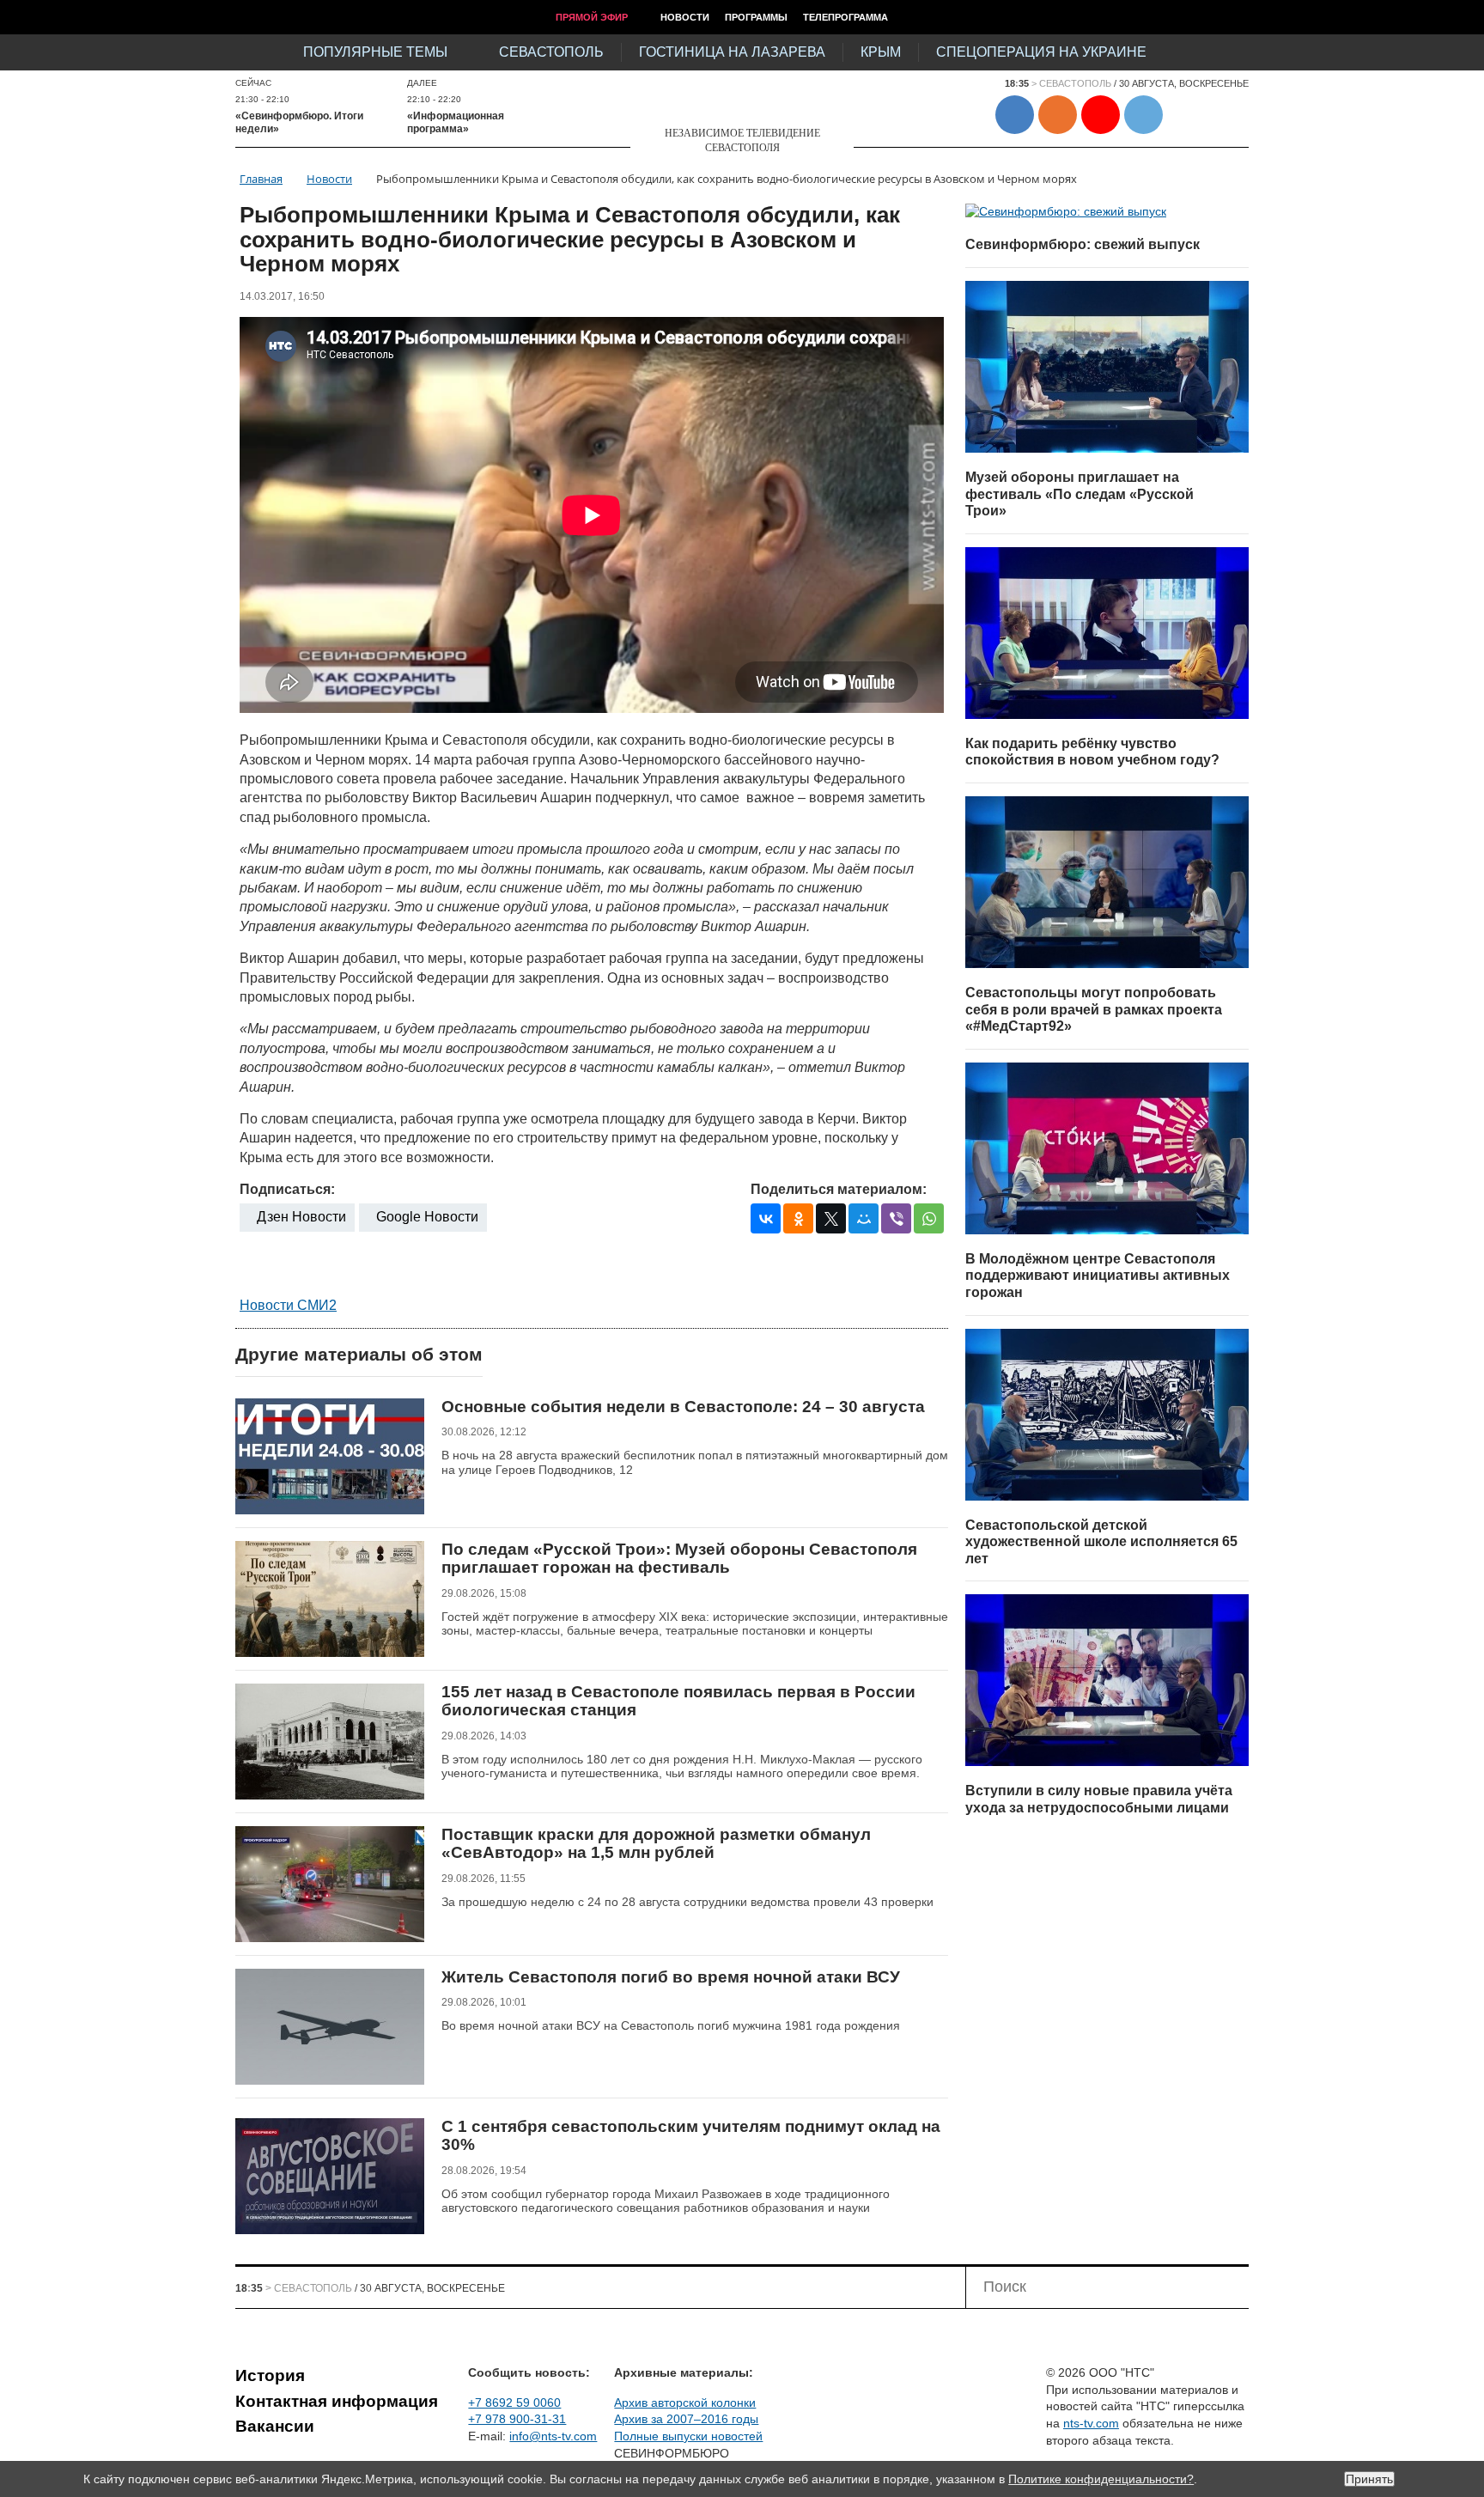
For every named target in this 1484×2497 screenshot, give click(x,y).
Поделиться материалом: (839, 1189)
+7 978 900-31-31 (517, 2419)
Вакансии (275, 2426)
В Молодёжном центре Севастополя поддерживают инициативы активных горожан (1098, 1276)
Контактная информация (337, 2401)
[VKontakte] (766, 1218)
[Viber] (896, 1218)
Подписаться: (287, 1189)
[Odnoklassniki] (798, 1218)
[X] (831, 1218)
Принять (1369, 2479)
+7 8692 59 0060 (514, 2403)
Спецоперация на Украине (1041, 52)
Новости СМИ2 (288, 1305)
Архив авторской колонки (685, 2403)
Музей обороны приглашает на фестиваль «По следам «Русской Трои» (1080, 494)
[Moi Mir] (864, 1218)
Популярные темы (375, 52)
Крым (881, 52)
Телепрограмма (845, 17)
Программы (756, 17)
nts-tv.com (1091, 2423)
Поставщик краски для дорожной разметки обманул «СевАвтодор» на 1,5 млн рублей (656, 1844)
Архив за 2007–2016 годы (686, 2419)
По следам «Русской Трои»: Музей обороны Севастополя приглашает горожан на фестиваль (679, 1559)
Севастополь (551, 52)
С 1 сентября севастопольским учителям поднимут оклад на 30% (691, 2136)
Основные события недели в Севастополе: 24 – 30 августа (683, 1407)
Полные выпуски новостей (688, 2436)
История (270, 2375)
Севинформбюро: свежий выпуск (1083, 244)
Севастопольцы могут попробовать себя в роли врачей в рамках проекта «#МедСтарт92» (1094, 1009)
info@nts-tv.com (553, 2436)
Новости (685, 17)
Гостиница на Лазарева (732, 52)
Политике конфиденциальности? (1101, 2479)
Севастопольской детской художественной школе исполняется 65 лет (1101, 1542)
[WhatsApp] (929, 1218)
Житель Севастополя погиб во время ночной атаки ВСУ (671, 1977)
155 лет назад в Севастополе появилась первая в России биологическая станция (678, 1701)
